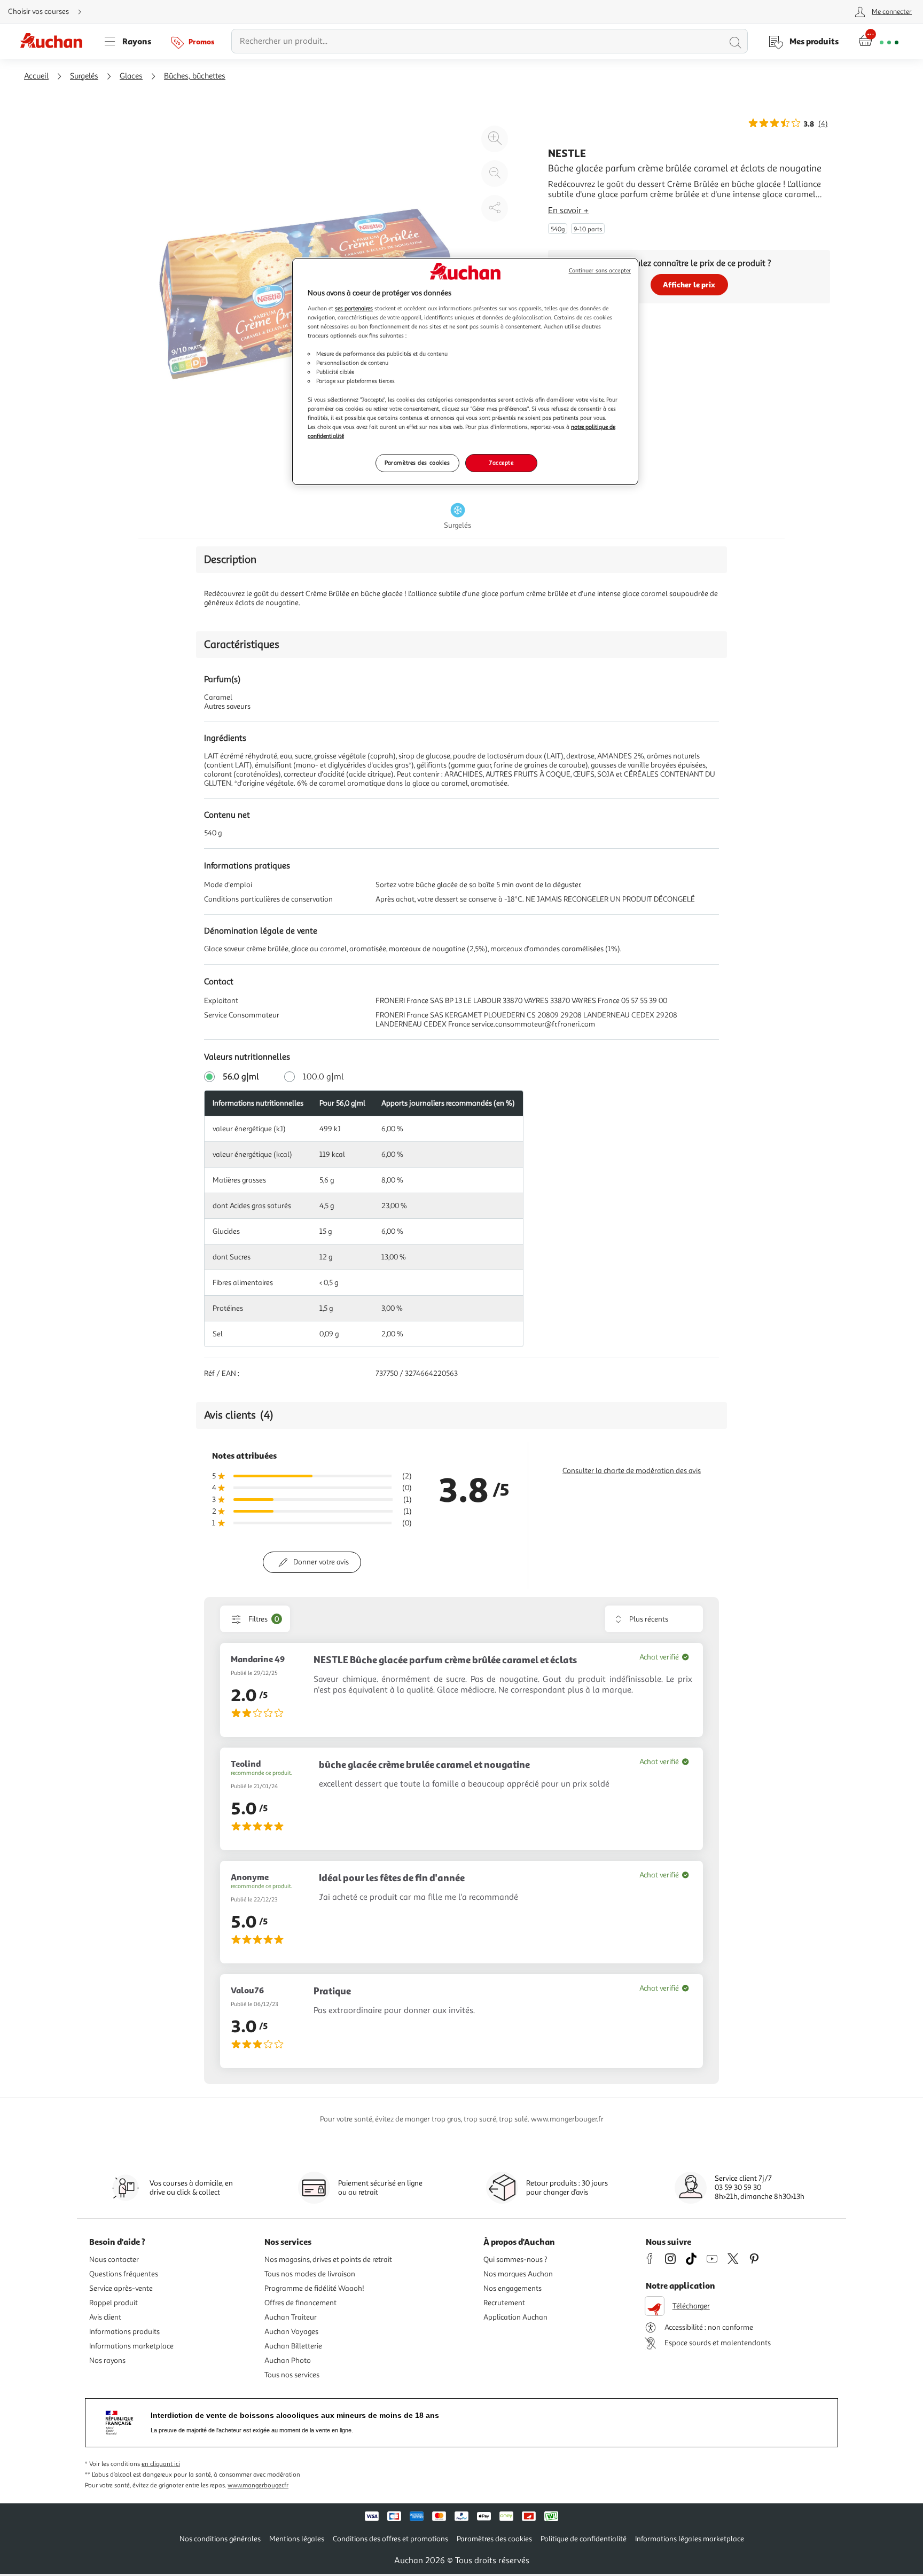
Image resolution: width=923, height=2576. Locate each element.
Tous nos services (292, 2375)
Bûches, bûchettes (195, 76)
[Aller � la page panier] (878, 41)
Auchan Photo (288, 2360)
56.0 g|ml (241, 1077)
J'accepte (501, 463)
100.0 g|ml (323, 1077)
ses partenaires (354, 308)
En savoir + (568, 210)
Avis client (105, 2317)
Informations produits (124, 2332)
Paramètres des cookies (417, 463)
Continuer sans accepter (600, 271)
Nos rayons (107, 2360)
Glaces (131, 76)
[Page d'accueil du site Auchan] (55, 41)
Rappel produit (114, 2303)
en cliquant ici (161, 2464)
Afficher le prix (689, 284)
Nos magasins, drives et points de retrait (328, 2260)
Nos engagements (513, 2288)
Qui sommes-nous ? (515, 2260)
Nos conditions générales (220, 2539)
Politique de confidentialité (584, 2539)
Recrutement (504, 2303)
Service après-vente (121, 2288)
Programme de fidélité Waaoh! (314, 2288)
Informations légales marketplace (690, 2539)
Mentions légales (297, 2539)
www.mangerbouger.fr (258, 2485)
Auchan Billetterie (293, 2346)
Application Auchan (515, 2317)
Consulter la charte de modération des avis (632, 1471)
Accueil (36, 76)
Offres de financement (300, 2303)
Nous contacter (114, 2260)
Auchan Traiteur (291, 2317)
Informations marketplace (131, 2346)
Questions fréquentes (124, 2274)
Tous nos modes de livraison (310, 2274)
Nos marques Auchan (518, 2274)
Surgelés (84, 76)
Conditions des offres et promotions (390, 2539)
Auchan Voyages (291, 2332)
